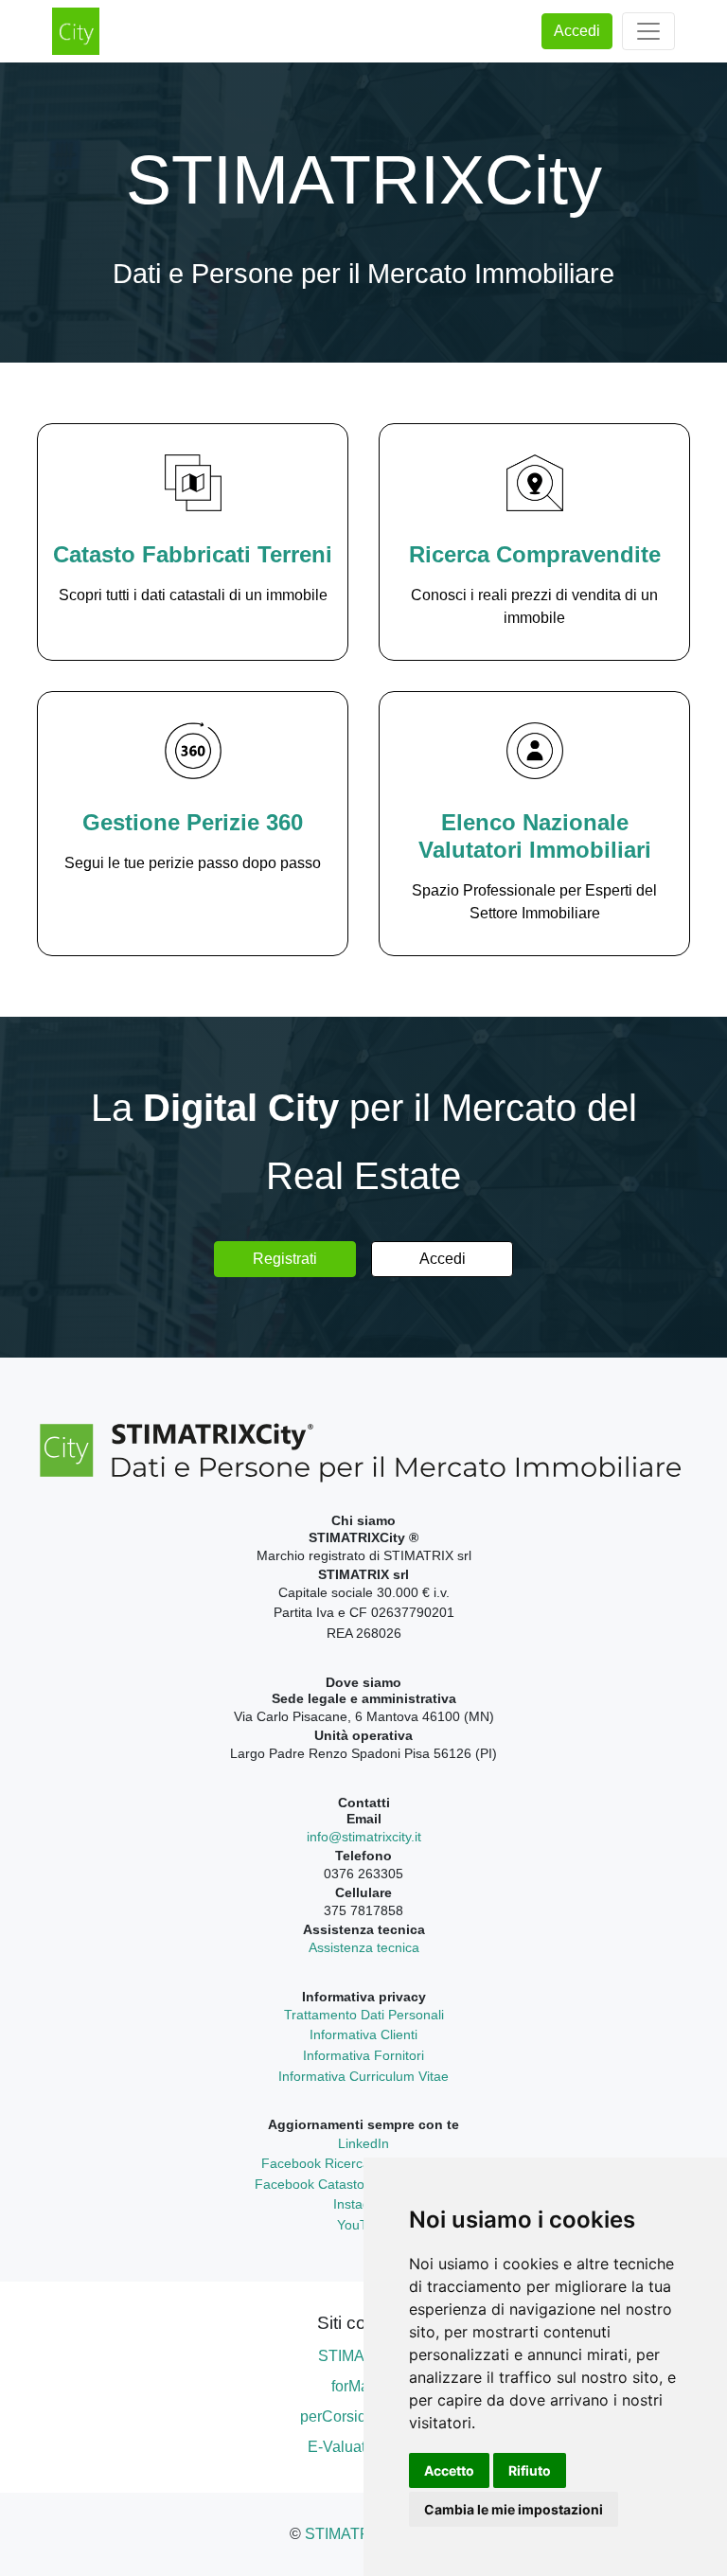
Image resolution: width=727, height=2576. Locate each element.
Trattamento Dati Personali (364, 2015)
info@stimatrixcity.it (364, 1837)
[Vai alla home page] (76, 31)
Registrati (285, 1259)
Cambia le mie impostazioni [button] (514, 2509)
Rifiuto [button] (530, 2470)
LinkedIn (363, 2143)
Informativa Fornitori (363, 2055)
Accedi (577, 31)
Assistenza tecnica (364, 1947)
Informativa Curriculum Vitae (363, 2076)
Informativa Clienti (363, 2034)
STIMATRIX (345, 2534)
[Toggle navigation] (648, 31)
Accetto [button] (449, 2470)
